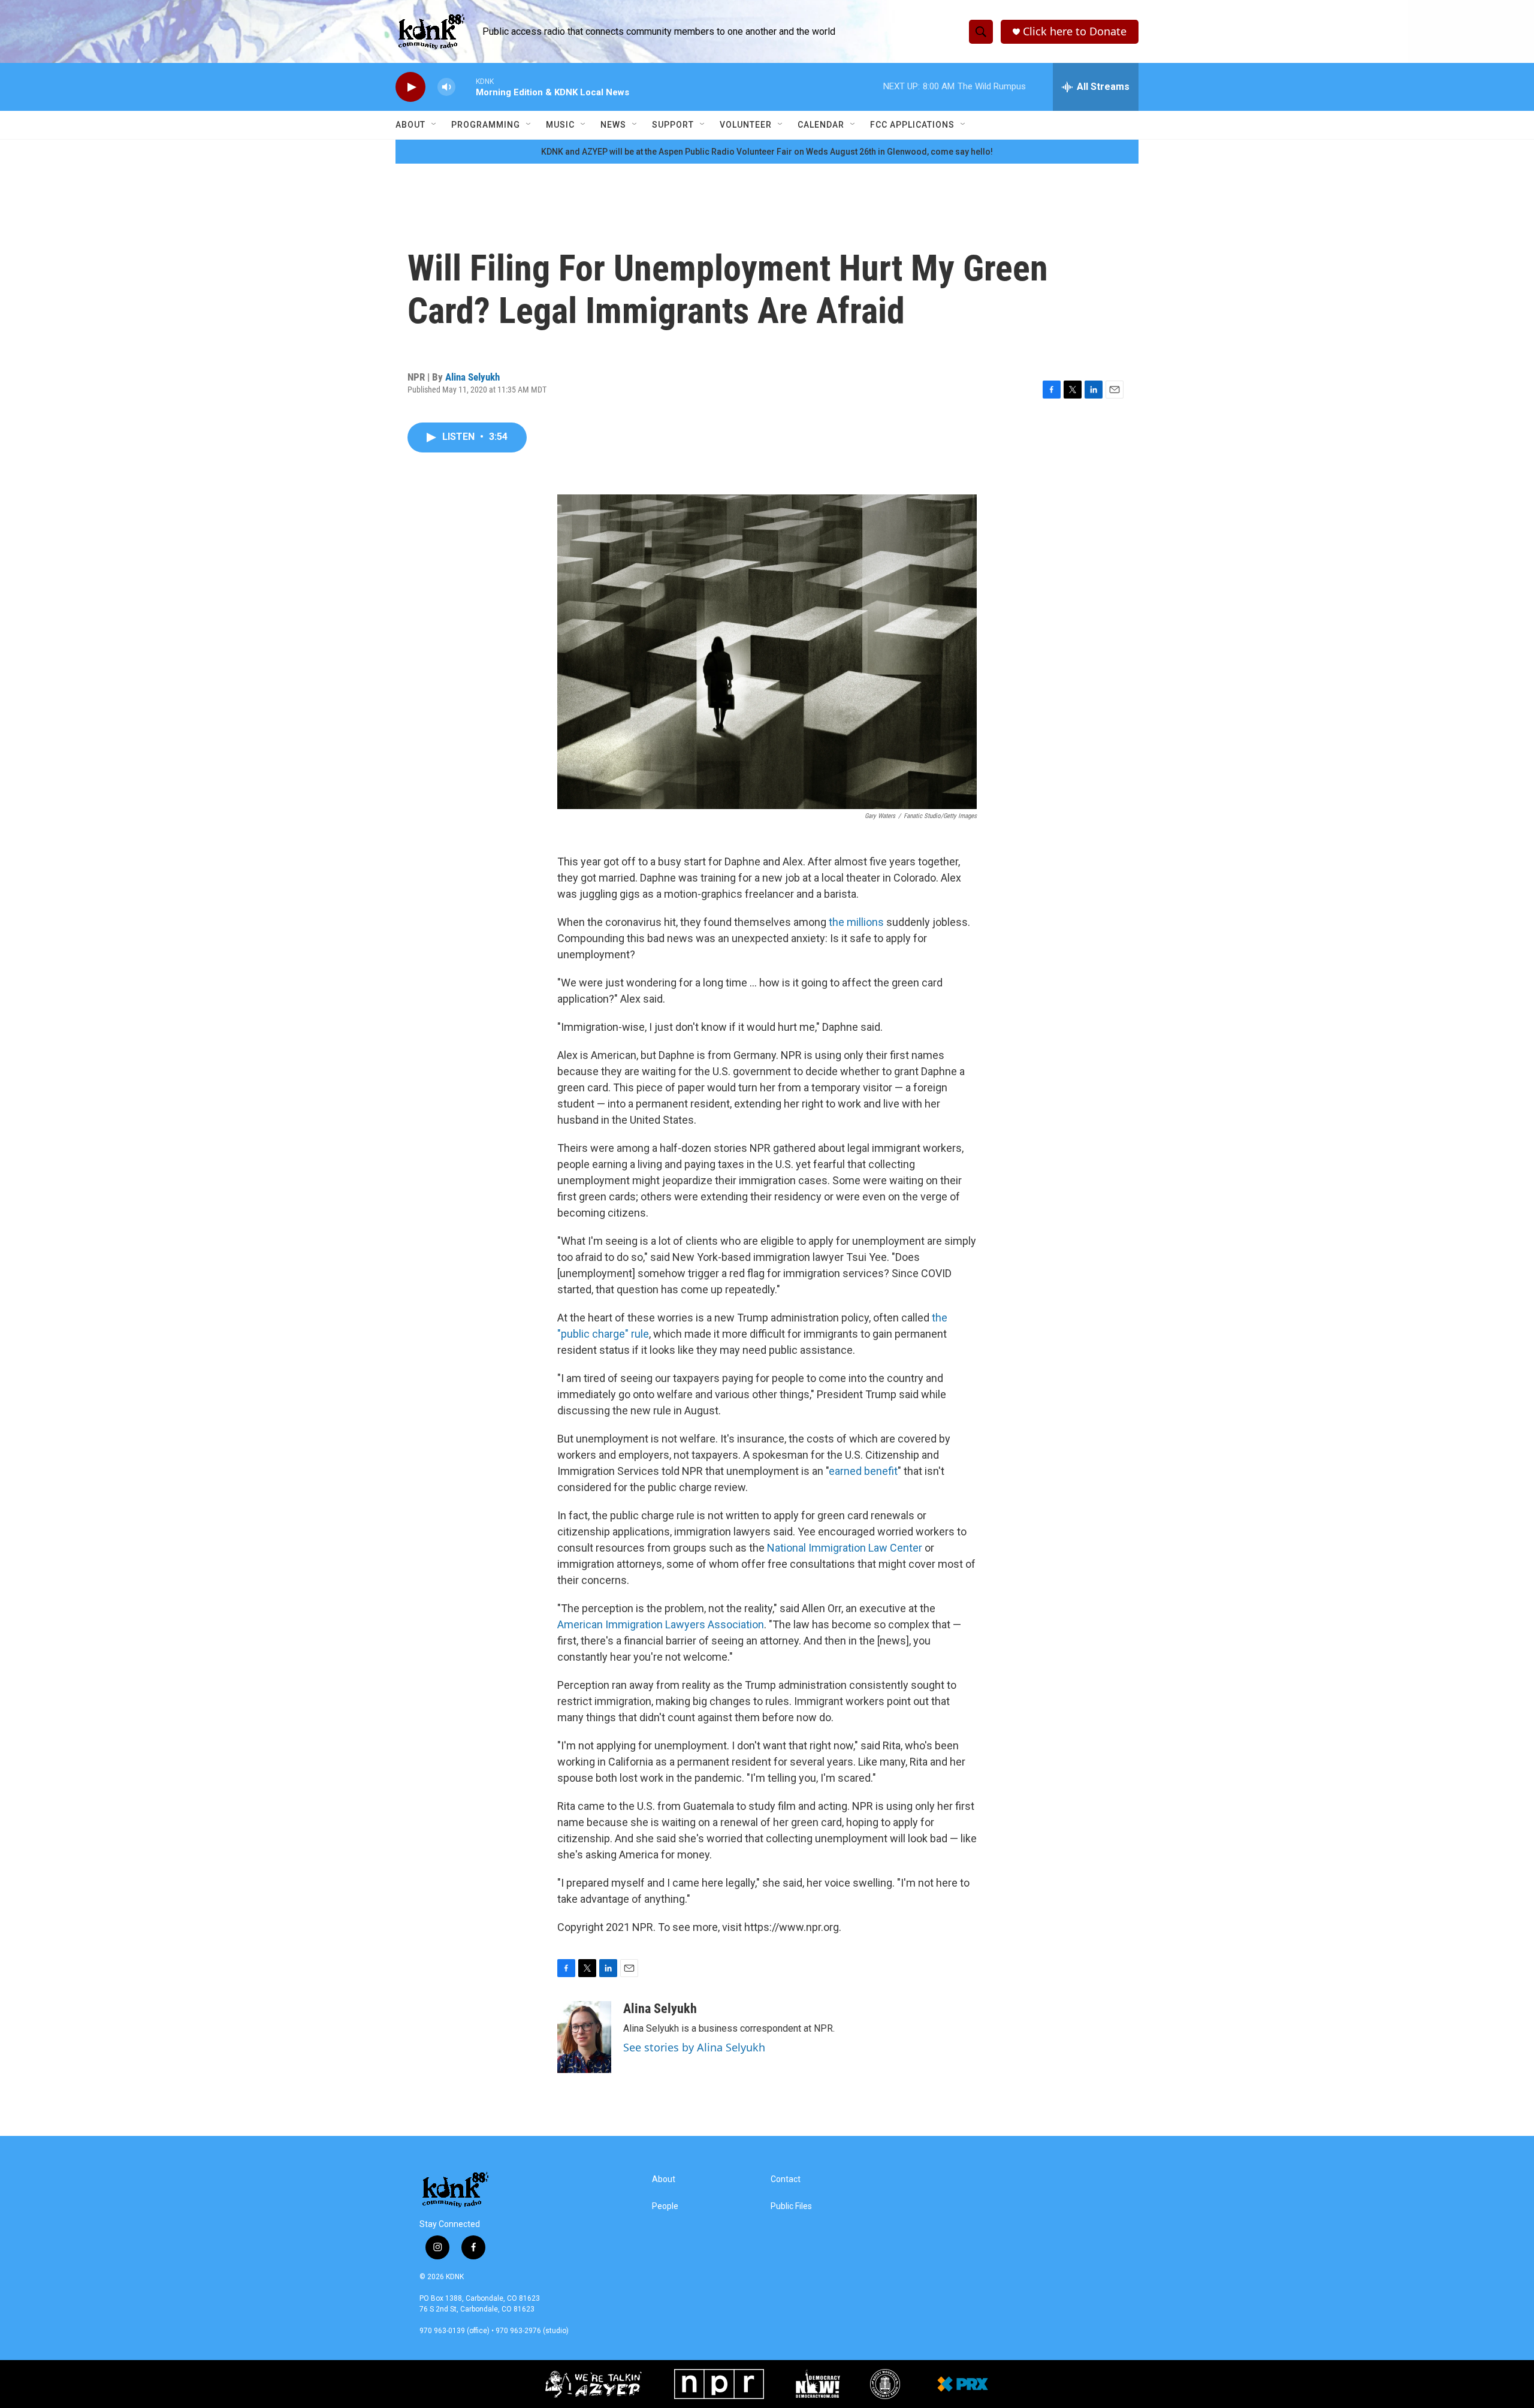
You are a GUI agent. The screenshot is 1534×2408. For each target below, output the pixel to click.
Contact (786, 2179)
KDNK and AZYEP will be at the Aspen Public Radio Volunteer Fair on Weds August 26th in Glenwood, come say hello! (767, 152)
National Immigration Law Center (845, 1548)
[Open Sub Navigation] (434, 125)
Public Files (791, 2206)
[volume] (446, 87)
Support (673, 125)
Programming (486, 125)
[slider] (466, 87)
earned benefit (863, 1471)
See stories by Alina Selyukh (694, 2047)
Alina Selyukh (472, 377)
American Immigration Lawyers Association (661, 1624)
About (410, 125)
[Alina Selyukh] (584, 2037)
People (665, 2206)
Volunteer (746, 125)
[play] (410, 87)
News (613, 125)
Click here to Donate (1075, 31)
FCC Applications (912, 125)
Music (560, 125)
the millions (857, 922)
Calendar (821, 125)
